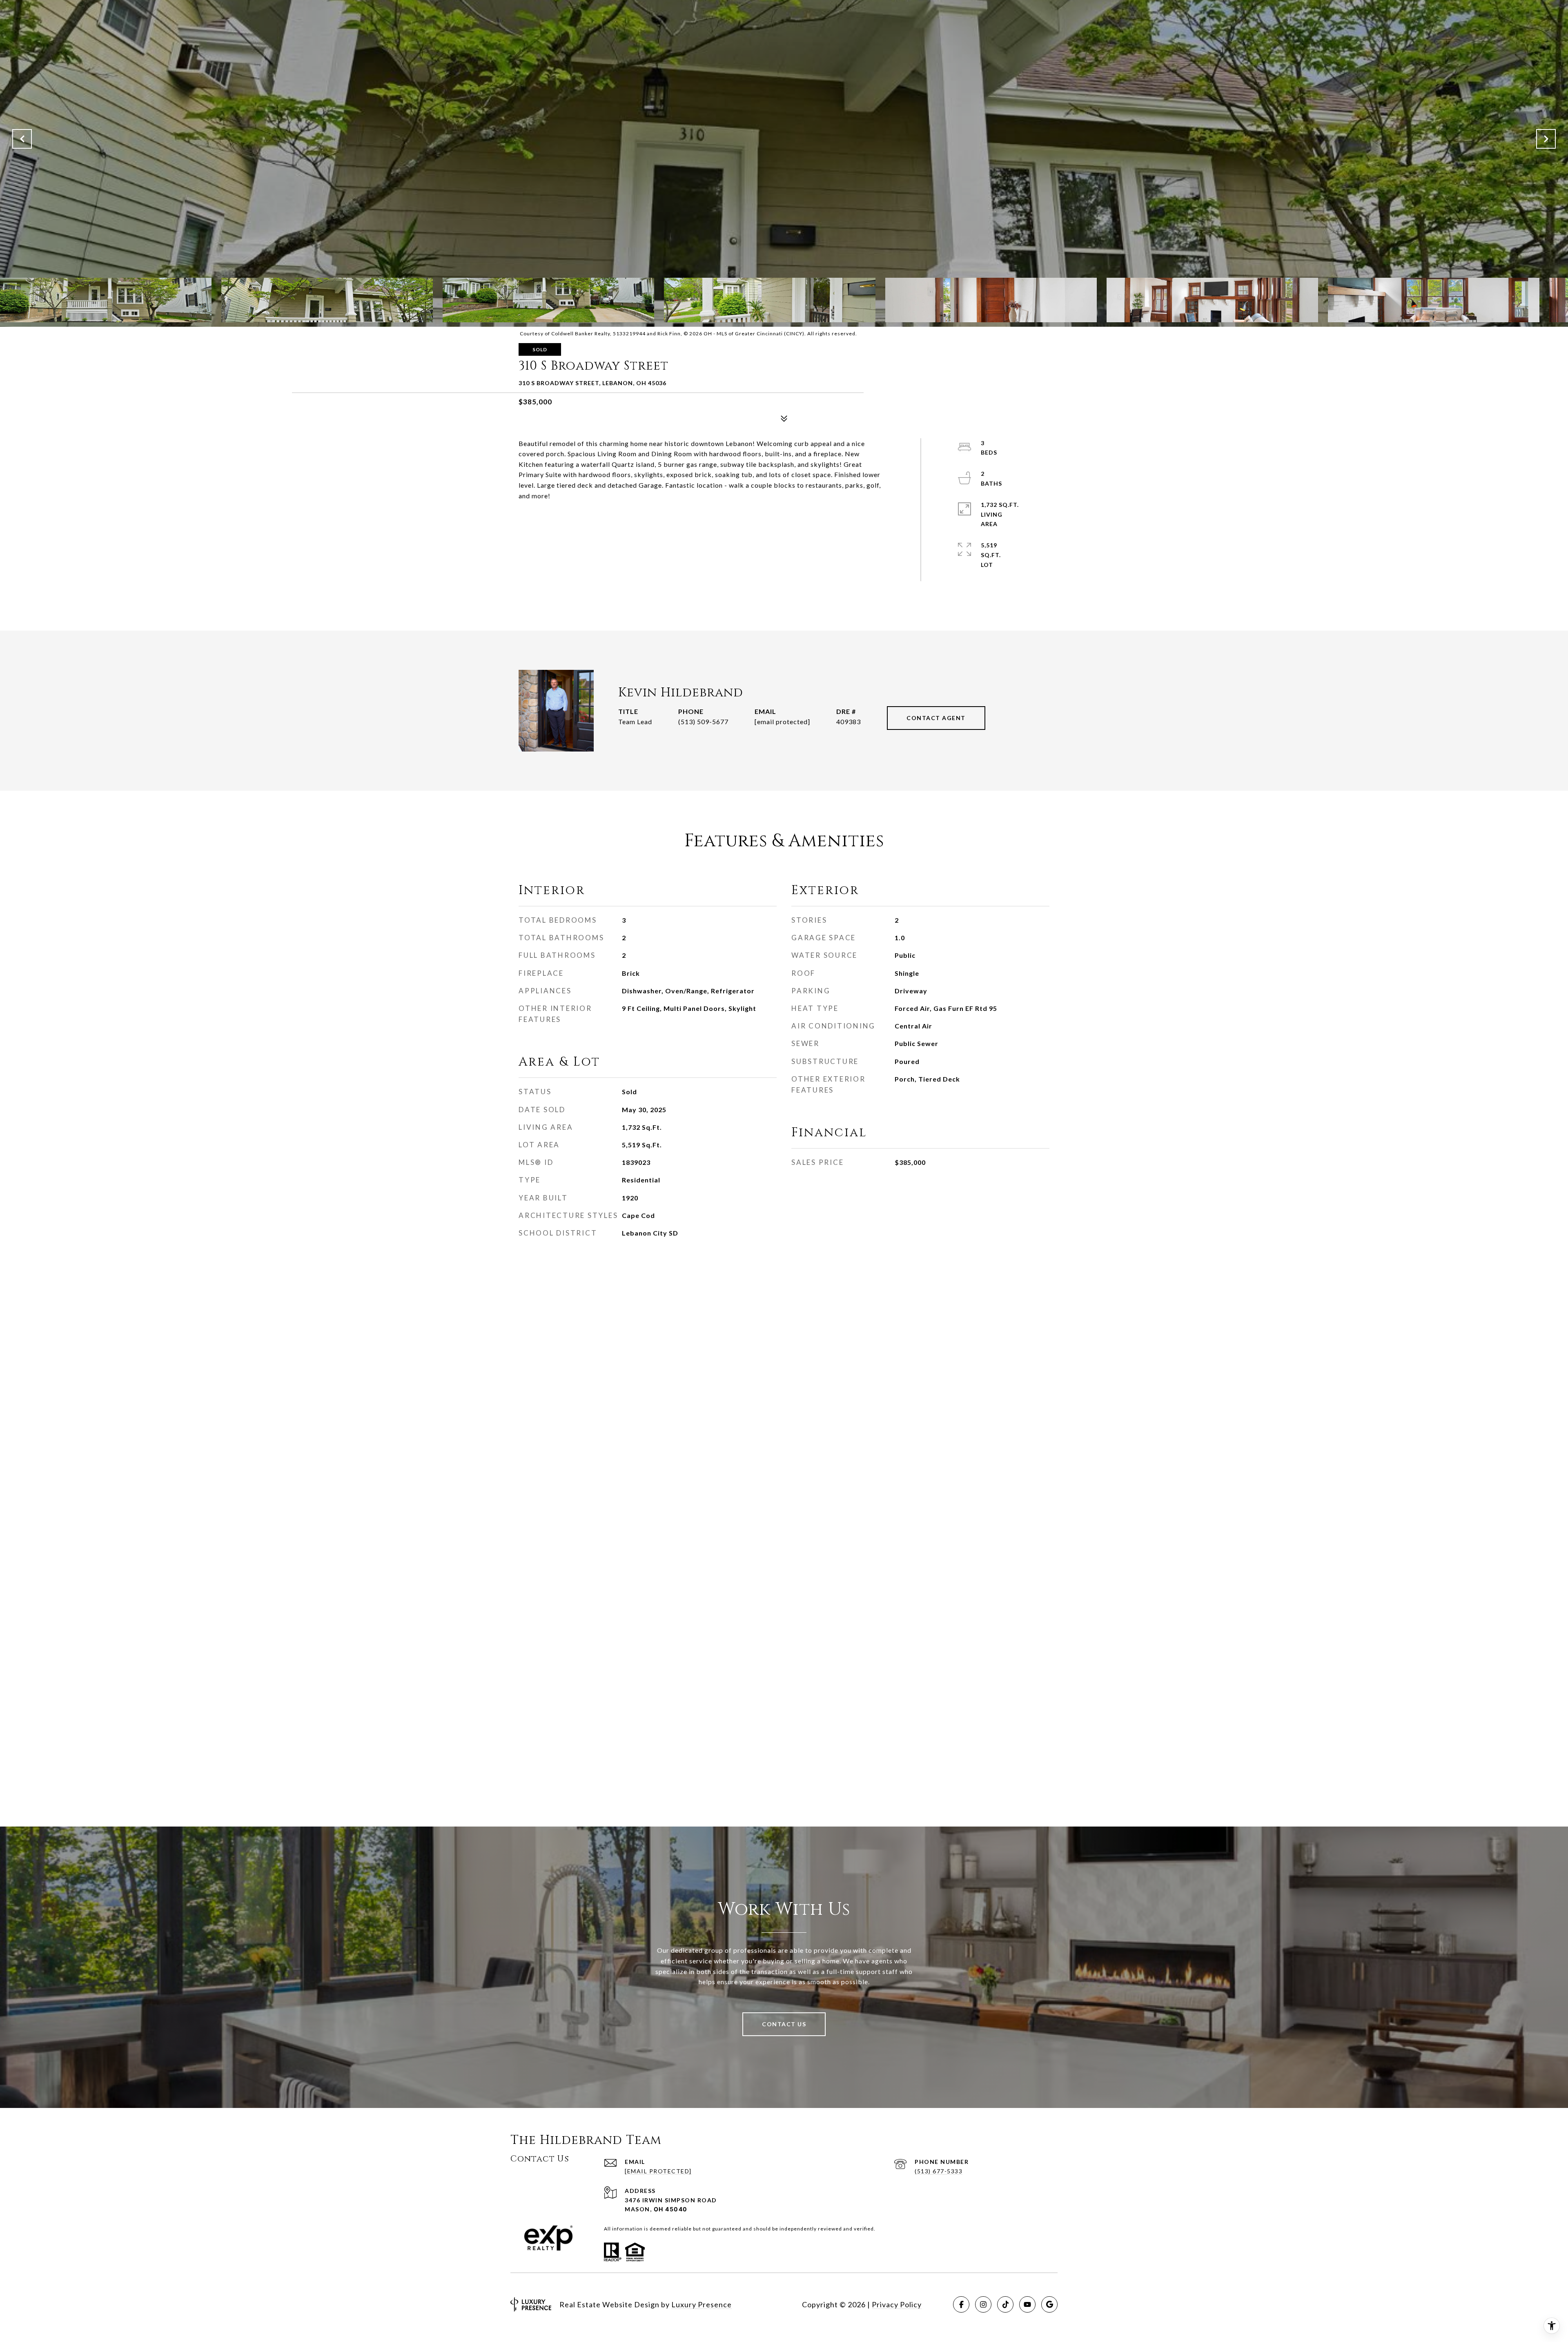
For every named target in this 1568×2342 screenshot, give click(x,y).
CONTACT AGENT (936, 718)
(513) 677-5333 (939, 2171)
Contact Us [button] (784, 2024)
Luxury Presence (702, 2304)
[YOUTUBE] (1027, 2304)
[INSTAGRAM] (983, 2304)
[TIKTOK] (1005, 2304)
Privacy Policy (897, 2304)
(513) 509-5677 (703, 722)
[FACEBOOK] (961, 2304)
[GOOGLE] (1049, 2304)
